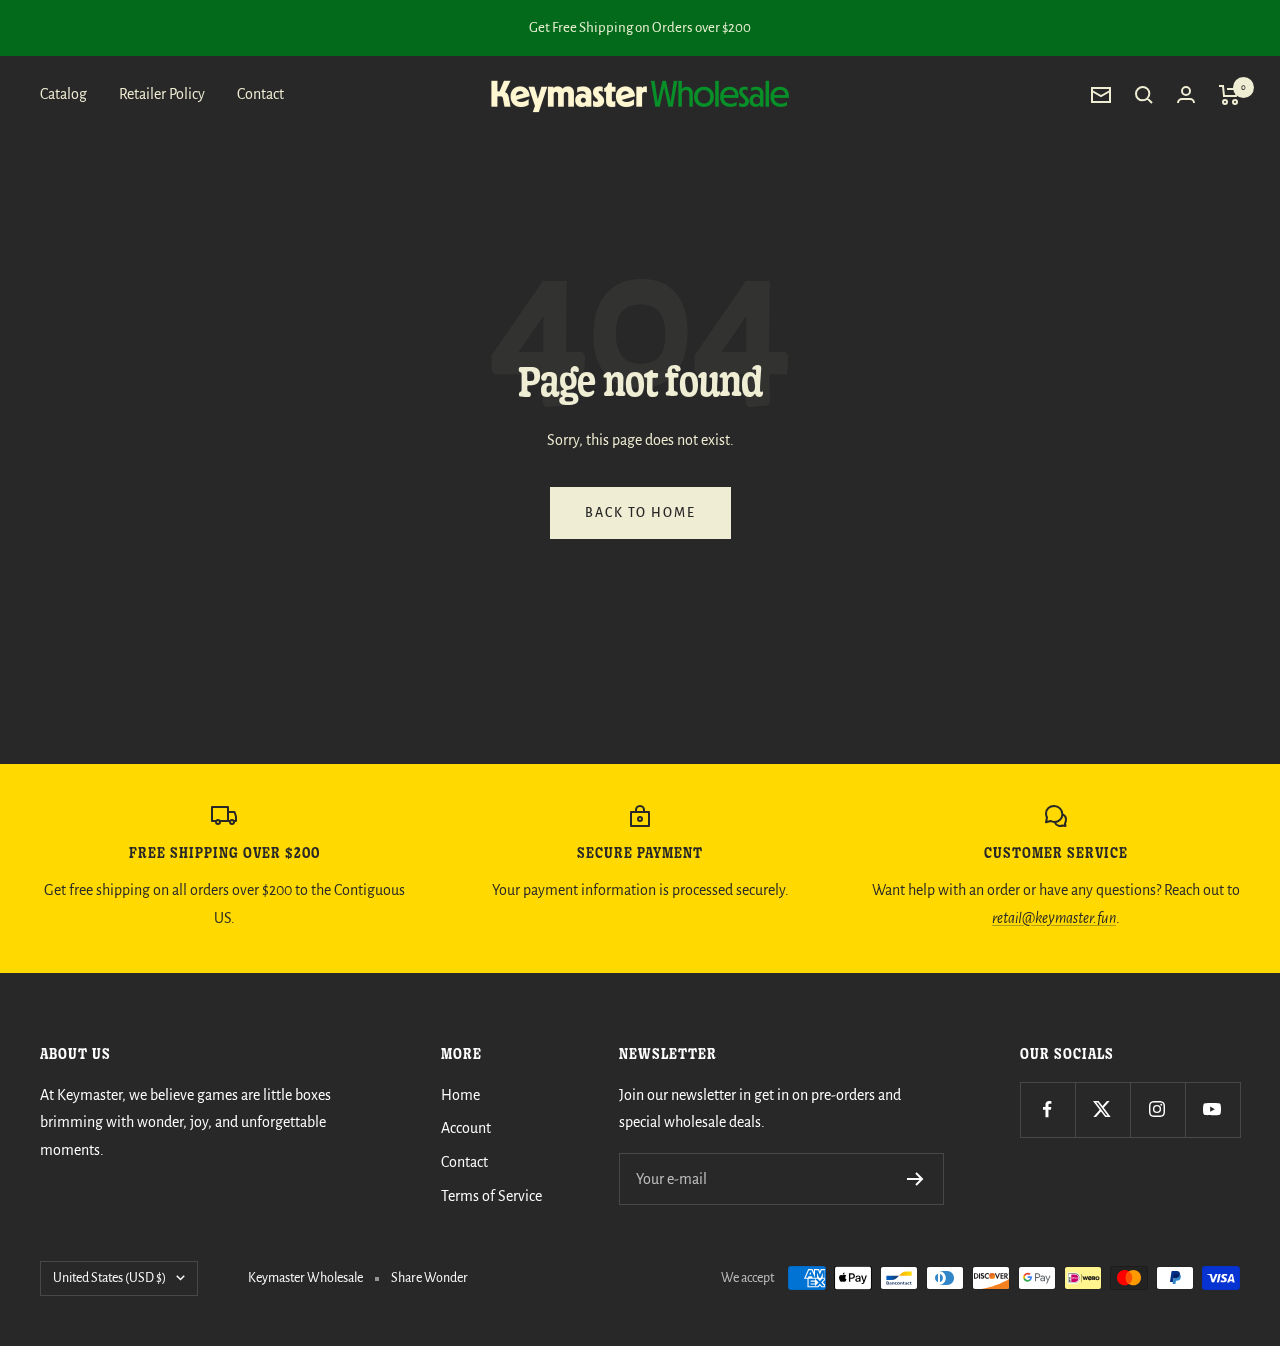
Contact (260, 94)
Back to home (640, 513)
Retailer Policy (162, 94)
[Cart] (1229, 95)
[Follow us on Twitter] (1102, 1109)
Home (460, 1095)
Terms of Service (491, 1196)
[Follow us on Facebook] (1047, 1109)
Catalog (63, 94)
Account (466, 1128)
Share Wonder (429, 1278)
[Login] (1186, 94)
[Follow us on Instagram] (1157, 1109)
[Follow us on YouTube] (1212, 1109)
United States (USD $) (109, 1278)
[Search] (1144, 95)
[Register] (915, 1179)
